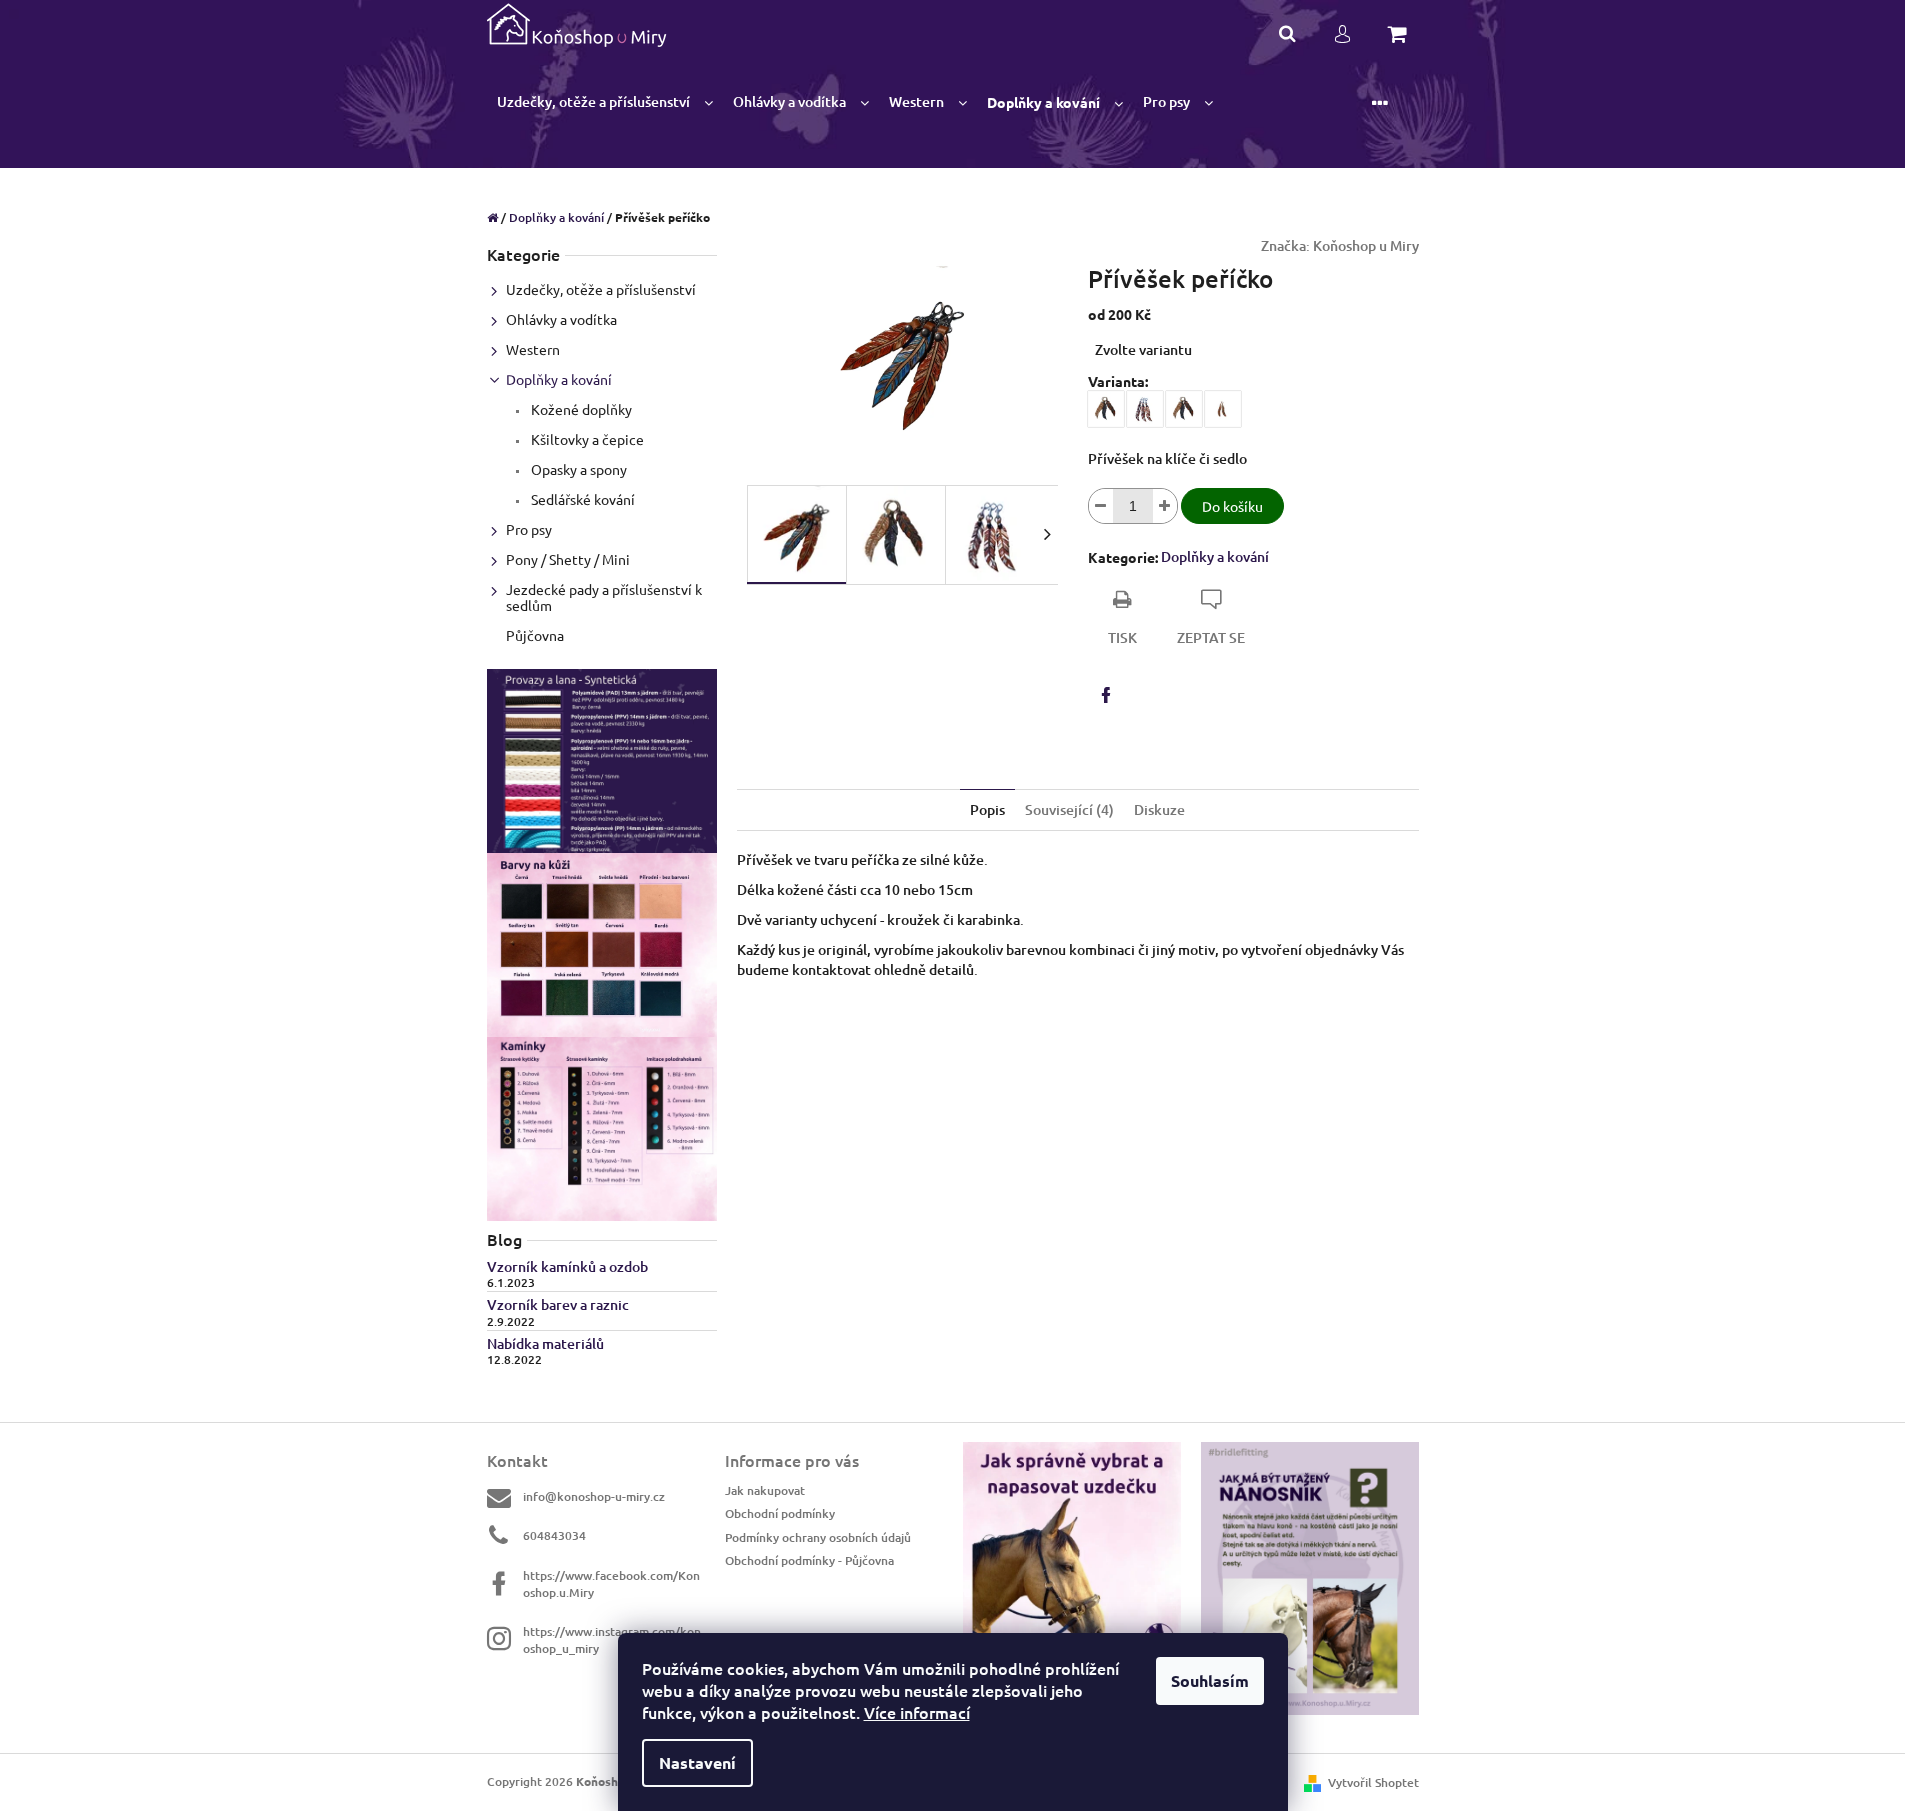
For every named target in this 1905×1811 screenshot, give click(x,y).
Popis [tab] (987, 809)
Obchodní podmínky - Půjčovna (809, 1560)
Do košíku (1232, 506)
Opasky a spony (577, 469)
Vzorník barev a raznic (558, 1304)
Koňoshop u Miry (1366, 245)
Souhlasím (1210, 1680)
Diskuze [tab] (1159, 809)
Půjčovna (535, 635)
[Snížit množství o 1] (1101, 506)
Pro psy (529, 529)
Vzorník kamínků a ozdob (567, 1266)
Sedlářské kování (581, 499)
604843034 (554, 1535)
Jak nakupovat (765, 1490)
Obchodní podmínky (780, 1513)
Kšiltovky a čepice (586, 439)
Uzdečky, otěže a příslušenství (601, 289)
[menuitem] (605, 102)
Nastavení (697, 1762)
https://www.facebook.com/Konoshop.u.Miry (611, 1584)
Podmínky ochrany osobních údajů (818, 1537)
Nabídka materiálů (545, 1343)
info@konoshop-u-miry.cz (594, 1496)
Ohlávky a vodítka (561, 319)
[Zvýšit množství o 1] (1165, 506)
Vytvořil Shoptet (1373, 1782)
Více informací (917, 1712)
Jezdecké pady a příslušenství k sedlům (604, 597)
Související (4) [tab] (1069, 809)
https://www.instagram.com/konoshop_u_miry (612, 1640)
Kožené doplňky (580, 409)
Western (533, 349)
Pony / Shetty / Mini (568, 559)
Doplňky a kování (559, 379)
